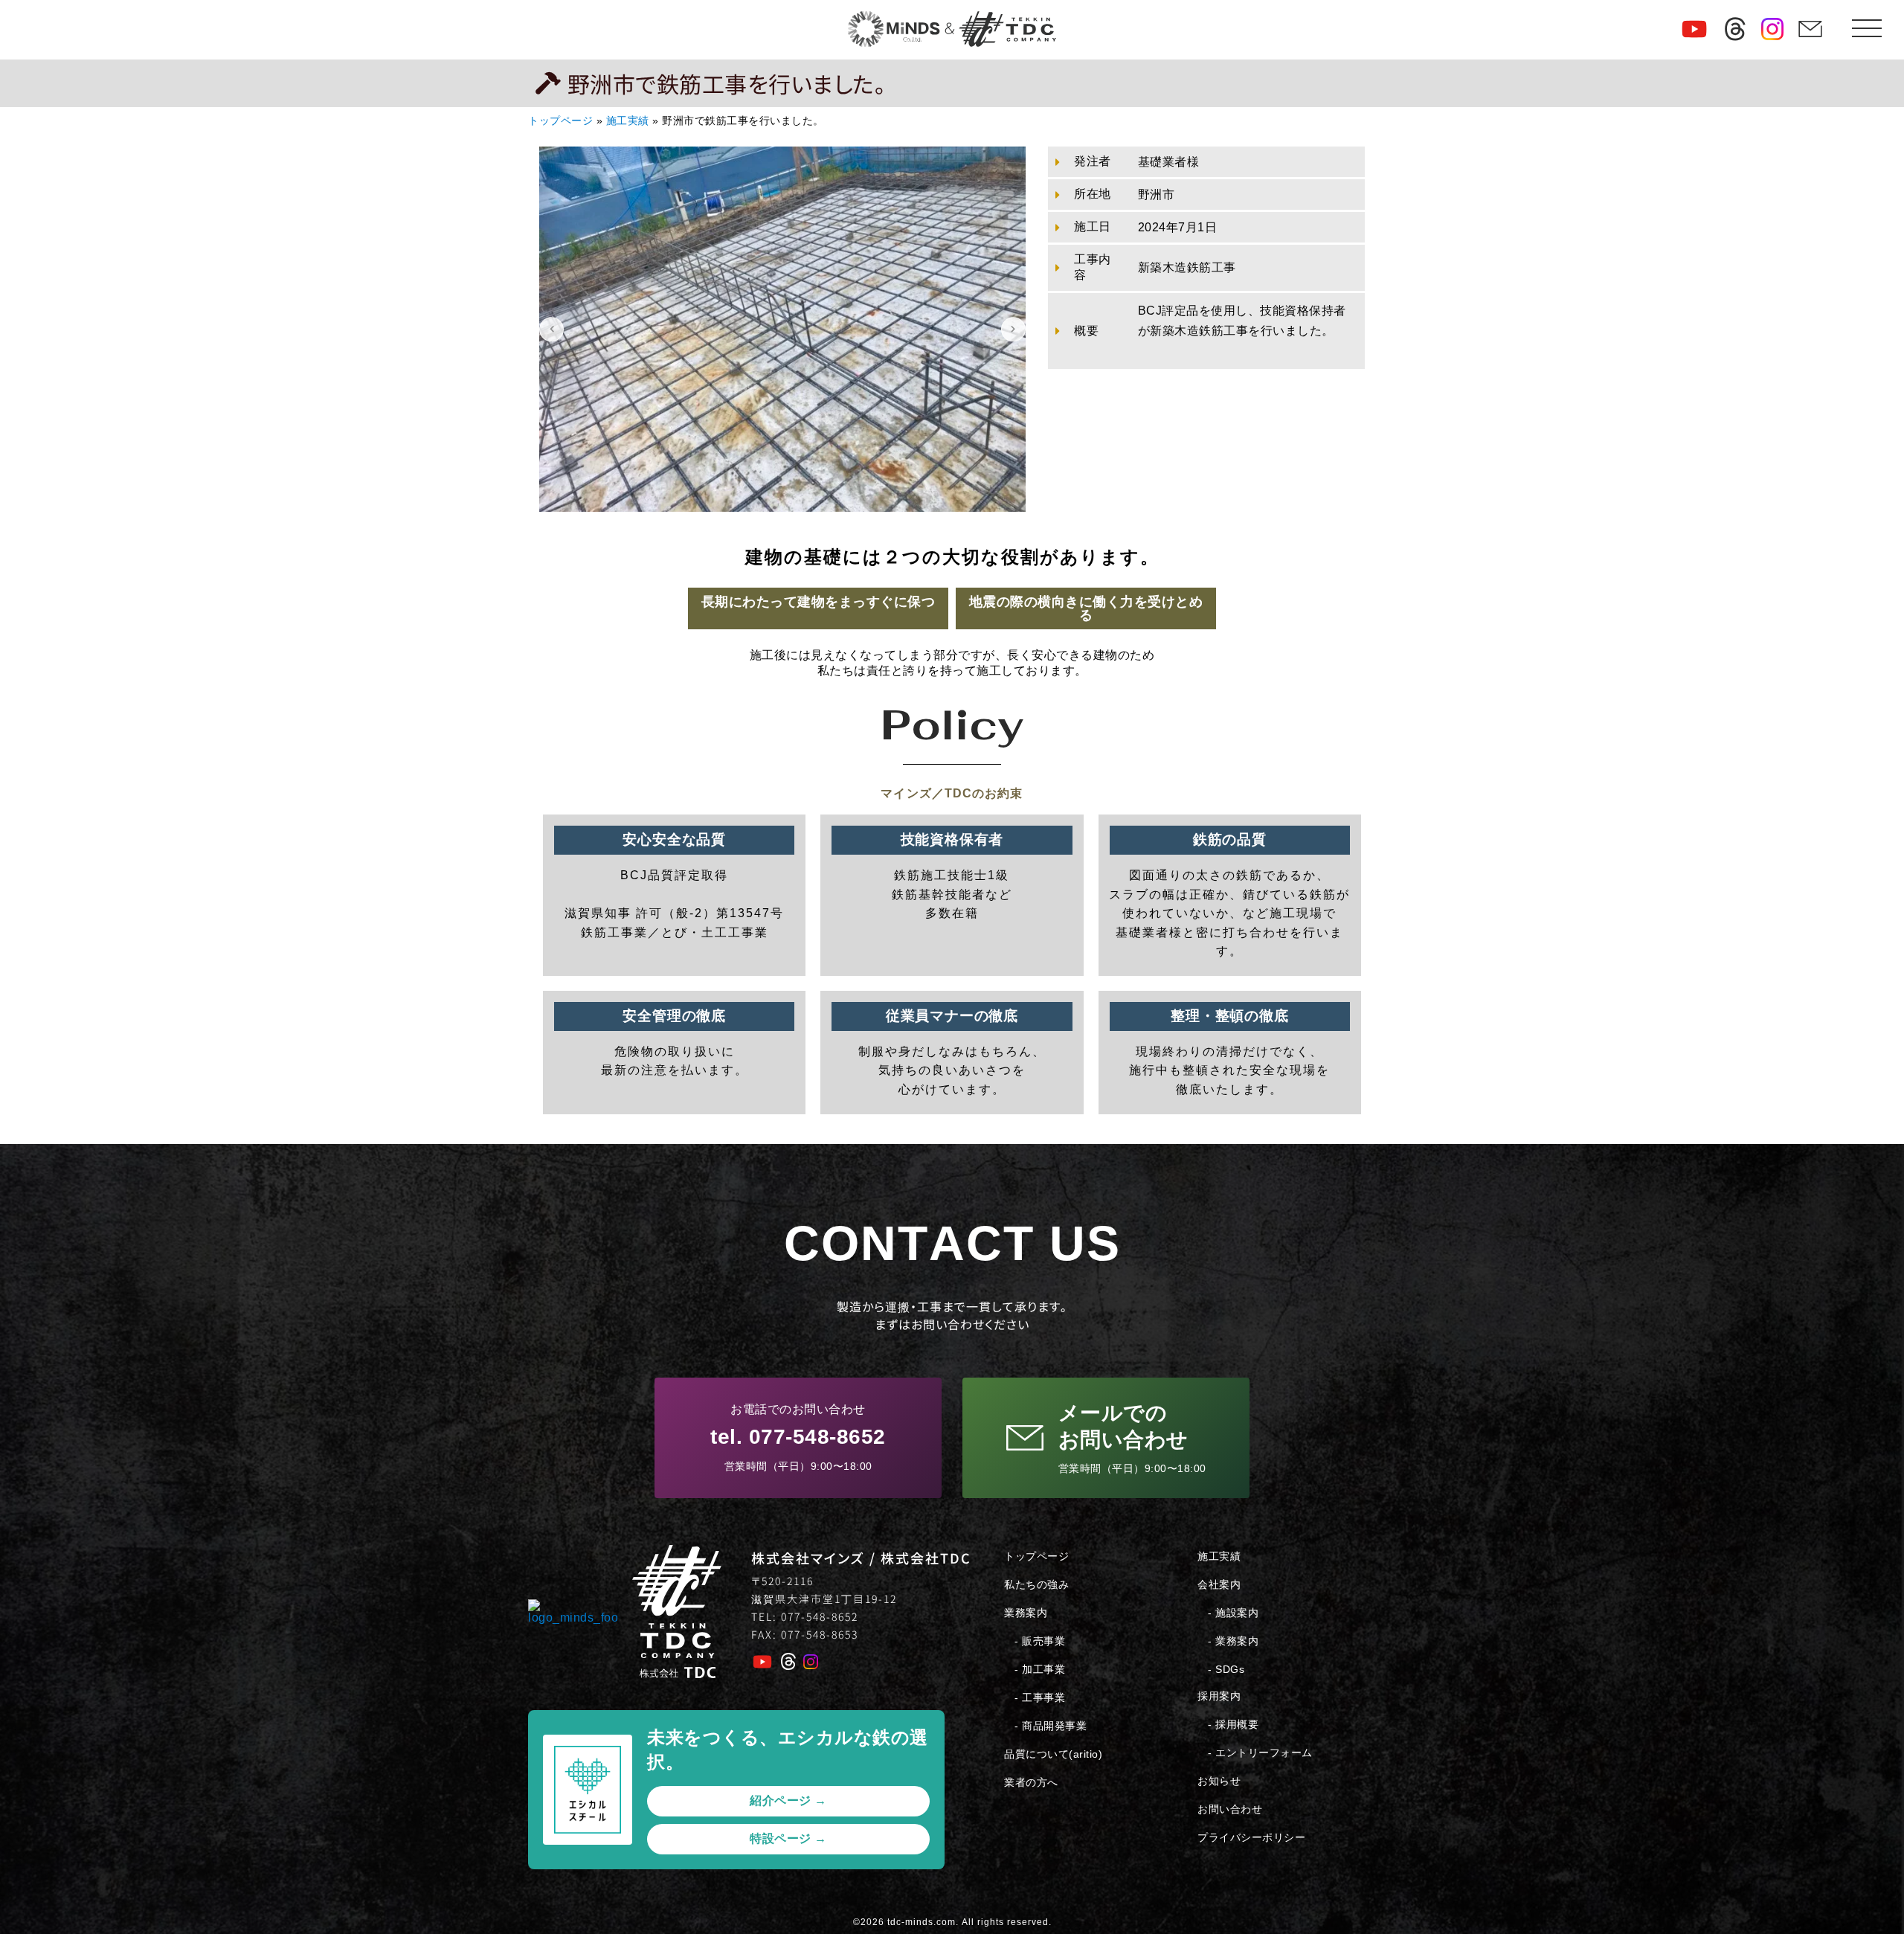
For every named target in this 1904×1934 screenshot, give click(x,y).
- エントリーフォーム (1260, 1753)
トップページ (560, 121)
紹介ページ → (788, 1800)
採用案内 (1219, 1696)
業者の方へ (1031, 1782)
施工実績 (628, 121)
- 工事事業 (1040, 1697)
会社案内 (1219, 1584)
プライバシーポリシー (1251, 1837)
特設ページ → (788, 1838)
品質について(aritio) (1053, 1754)
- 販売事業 (1040, 1641)
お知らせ (1219, 1781)
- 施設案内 (1233, 1613)
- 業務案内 (1233, 1641)
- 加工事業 (1040, 1669)
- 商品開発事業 (1051, 1726)
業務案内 (1026, 1613)
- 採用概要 (1233, 1724)
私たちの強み (1036, 1584)
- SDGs (1226, 1669)
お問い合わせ (1230, 1809)
